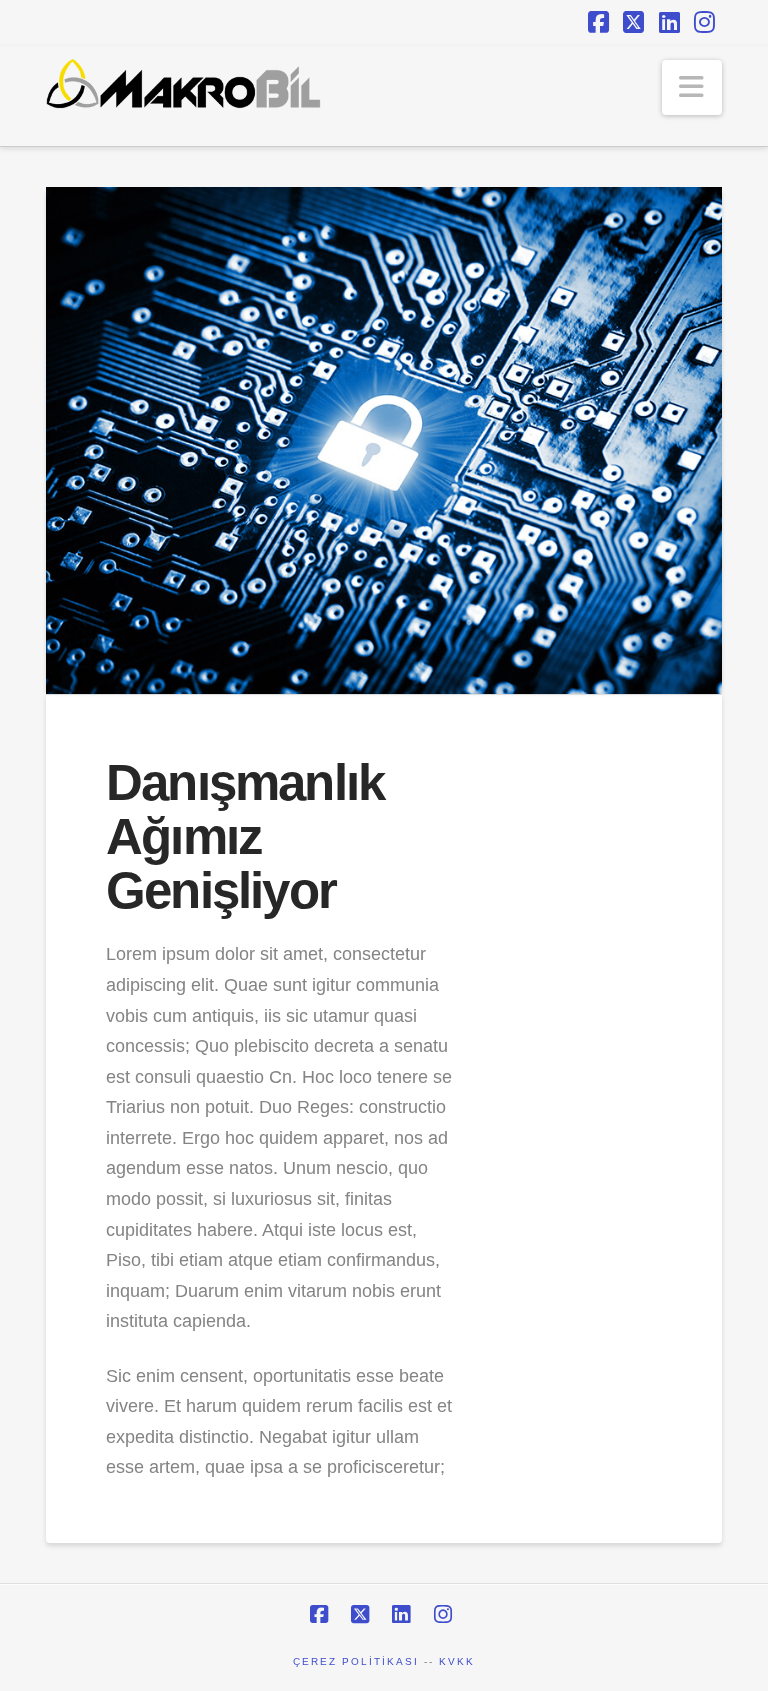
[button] (692, 87)
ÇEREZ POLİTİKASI (356, 1661)
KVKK (457, 1661)
